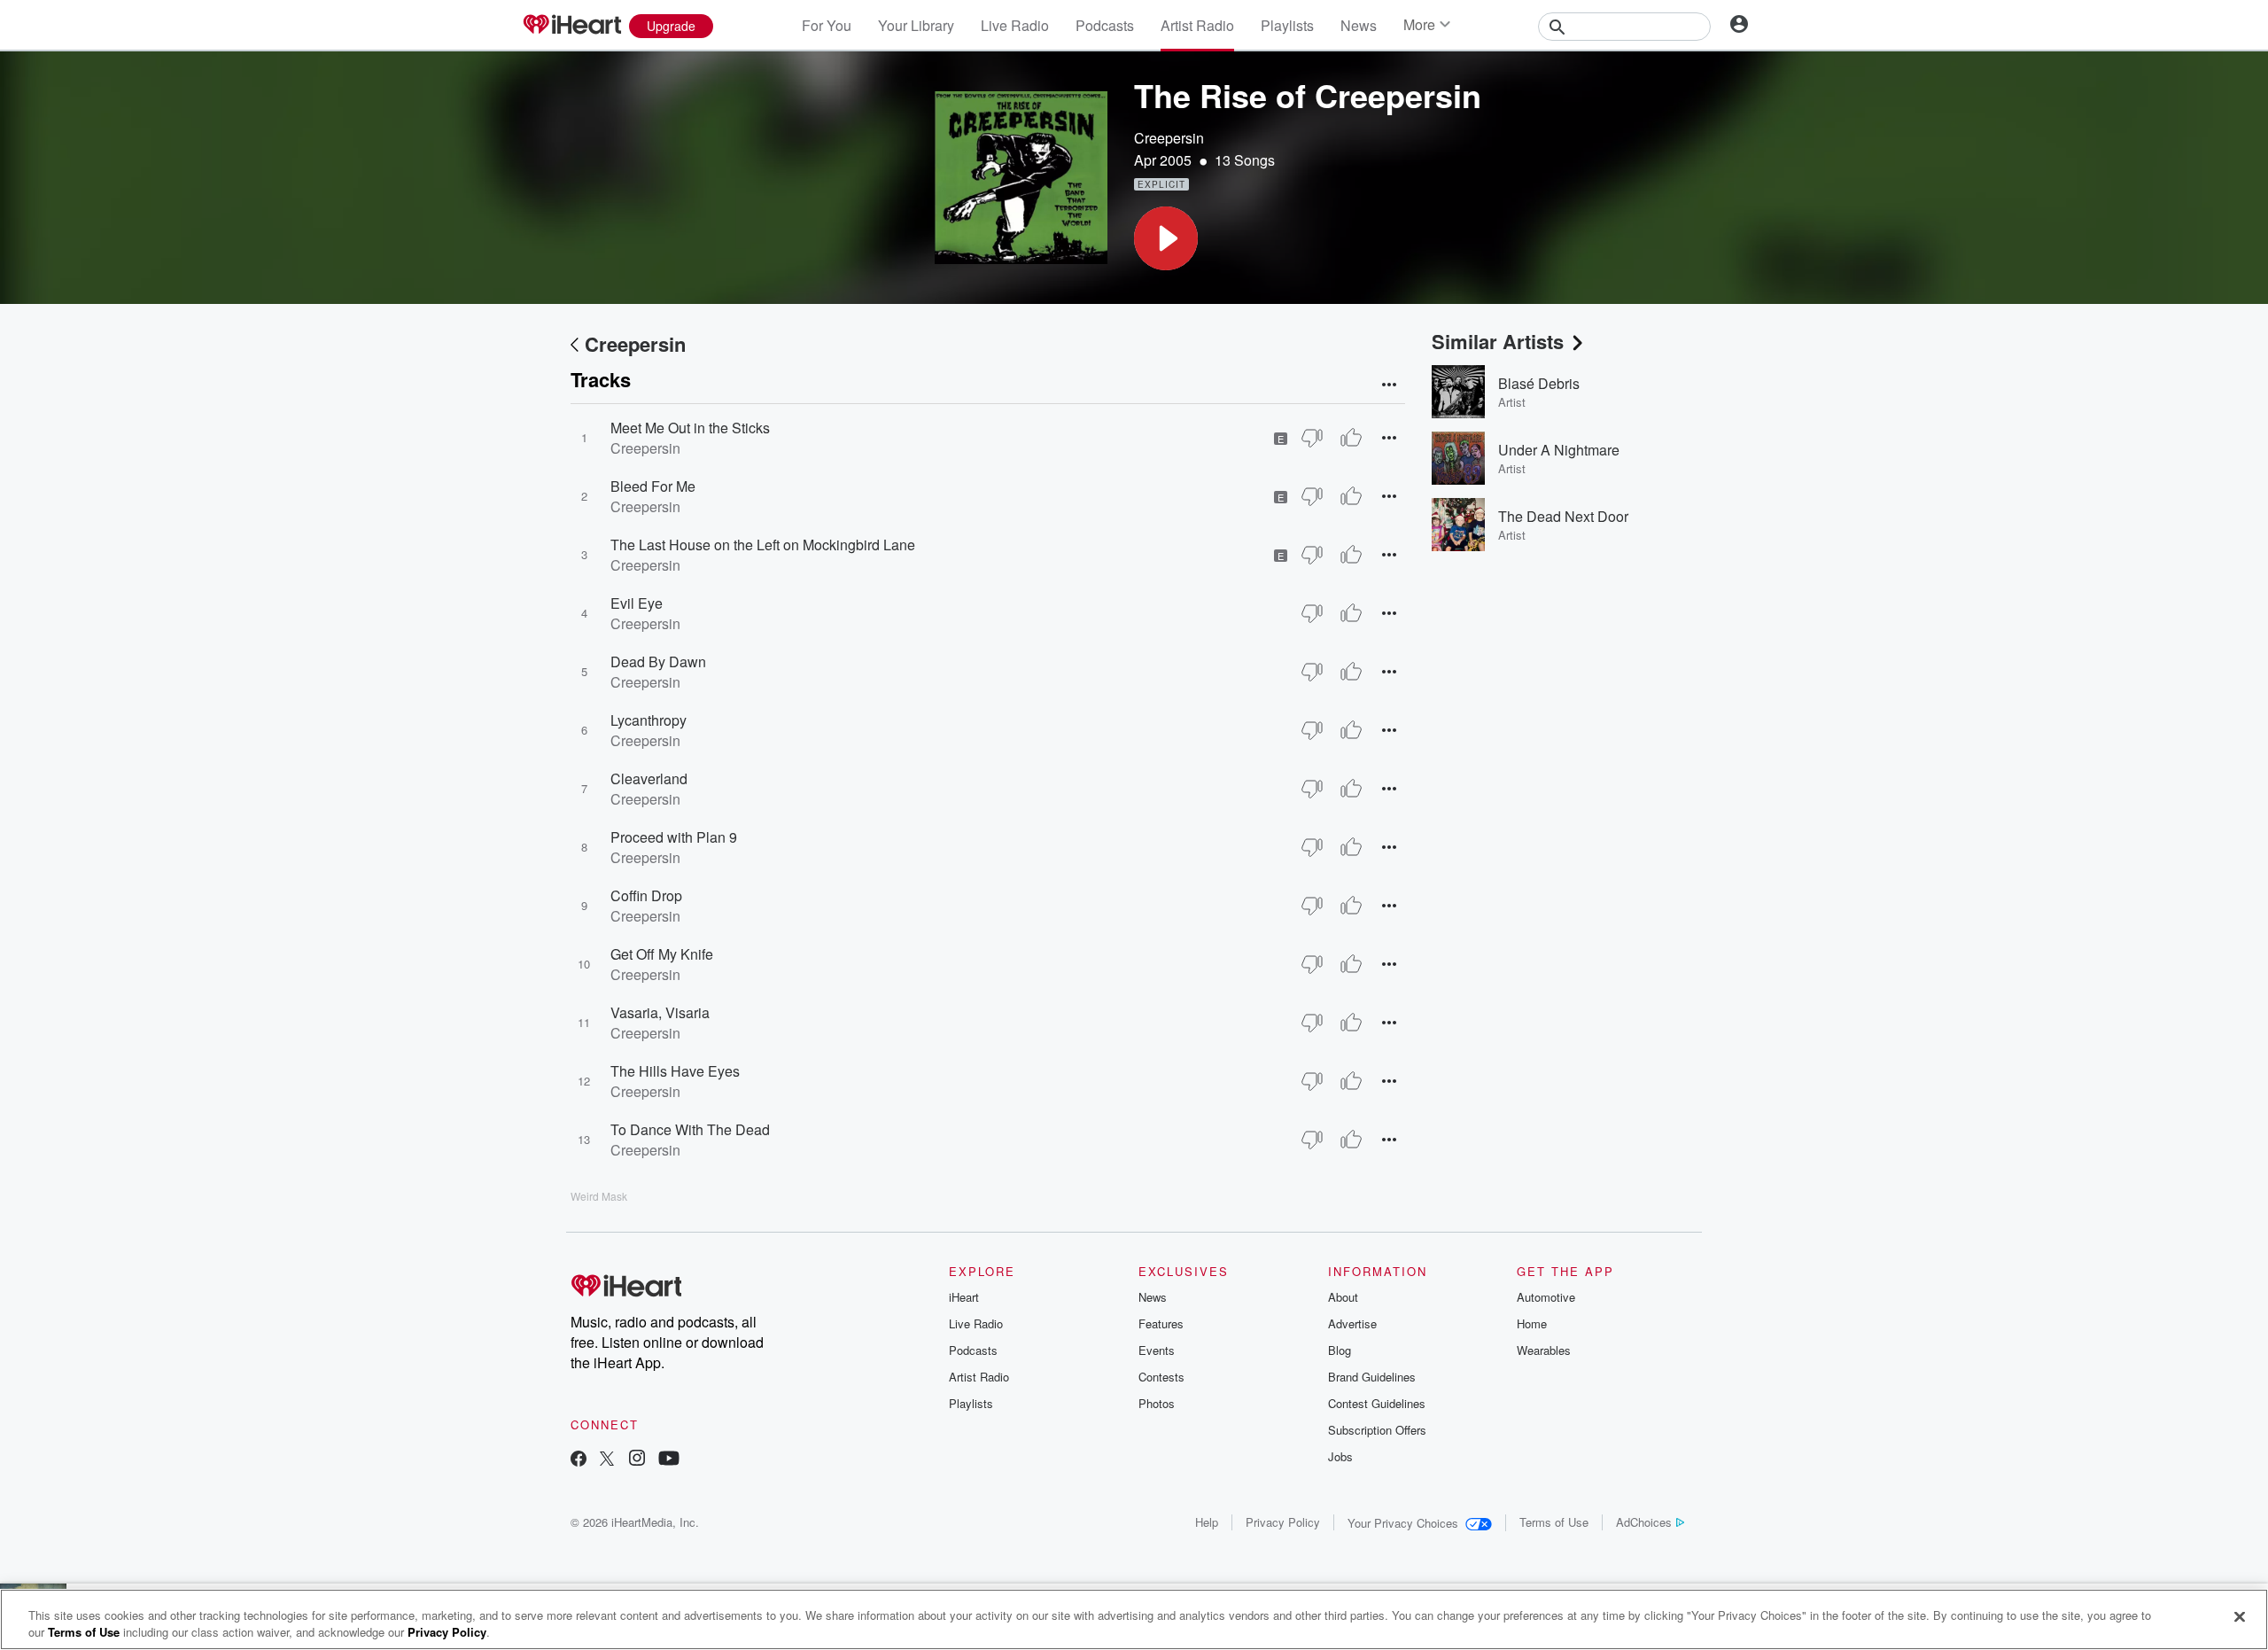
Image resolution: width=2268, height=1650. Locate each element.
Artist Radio (1197, 25)
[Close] (2240, 1617)
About (1343, 1297)
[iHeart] (571, 26)
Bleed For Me (653, 486)
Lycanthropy (649, 720)
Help (1207, 1522)
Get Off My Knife (662, 954)
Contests (1161, 1377)
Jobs (1340, 1456)
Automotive (1546, 1297)
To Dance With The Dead (690, 1129)
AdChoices (1644, 1522)
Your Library (916, 25)
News (1359, 25)
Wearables (1544, 1350)
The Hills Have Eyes (675, 1071)
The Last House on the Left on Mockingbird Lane (763, 545)
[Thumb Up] (1351, 438)
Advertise (1352, 1323)
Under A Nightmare (1559, 450)
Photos (1157, 1403)
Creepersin (1169, 138)
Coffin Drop (646, 895)
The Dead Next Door (1563, 516)
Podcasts (1105, 25)
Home (1532, 1323)
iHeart (964, 1297)
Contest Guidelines (1377, 1403)
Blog (1340, 1350)
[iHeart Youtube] (669, 1460)
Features (1161, 1323)
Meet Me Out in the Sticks (690, 428)
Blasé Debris (1539, 383)
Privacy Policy (1283, 1522)
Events (1157, 1350)
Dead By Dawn (658, 662)
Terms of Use (1554, 1522)
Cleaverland (649, 778)
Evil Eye (637, 603)
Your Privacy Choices (1403, 1523)
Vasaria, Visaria (660, 1012)
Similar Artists (1498, 341)
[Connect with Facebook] (579, 1460)
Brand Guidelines (1372, 1377)
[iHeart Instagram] (637, 1460)
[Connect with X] (607, 1460)
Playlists (1287, 25)
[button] (1166, 238)
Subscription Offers (1377, 1430)
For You (827, 25)
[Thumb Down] (1312, 438)
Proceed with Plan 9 (674, 837)
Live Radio (1015, 25)
